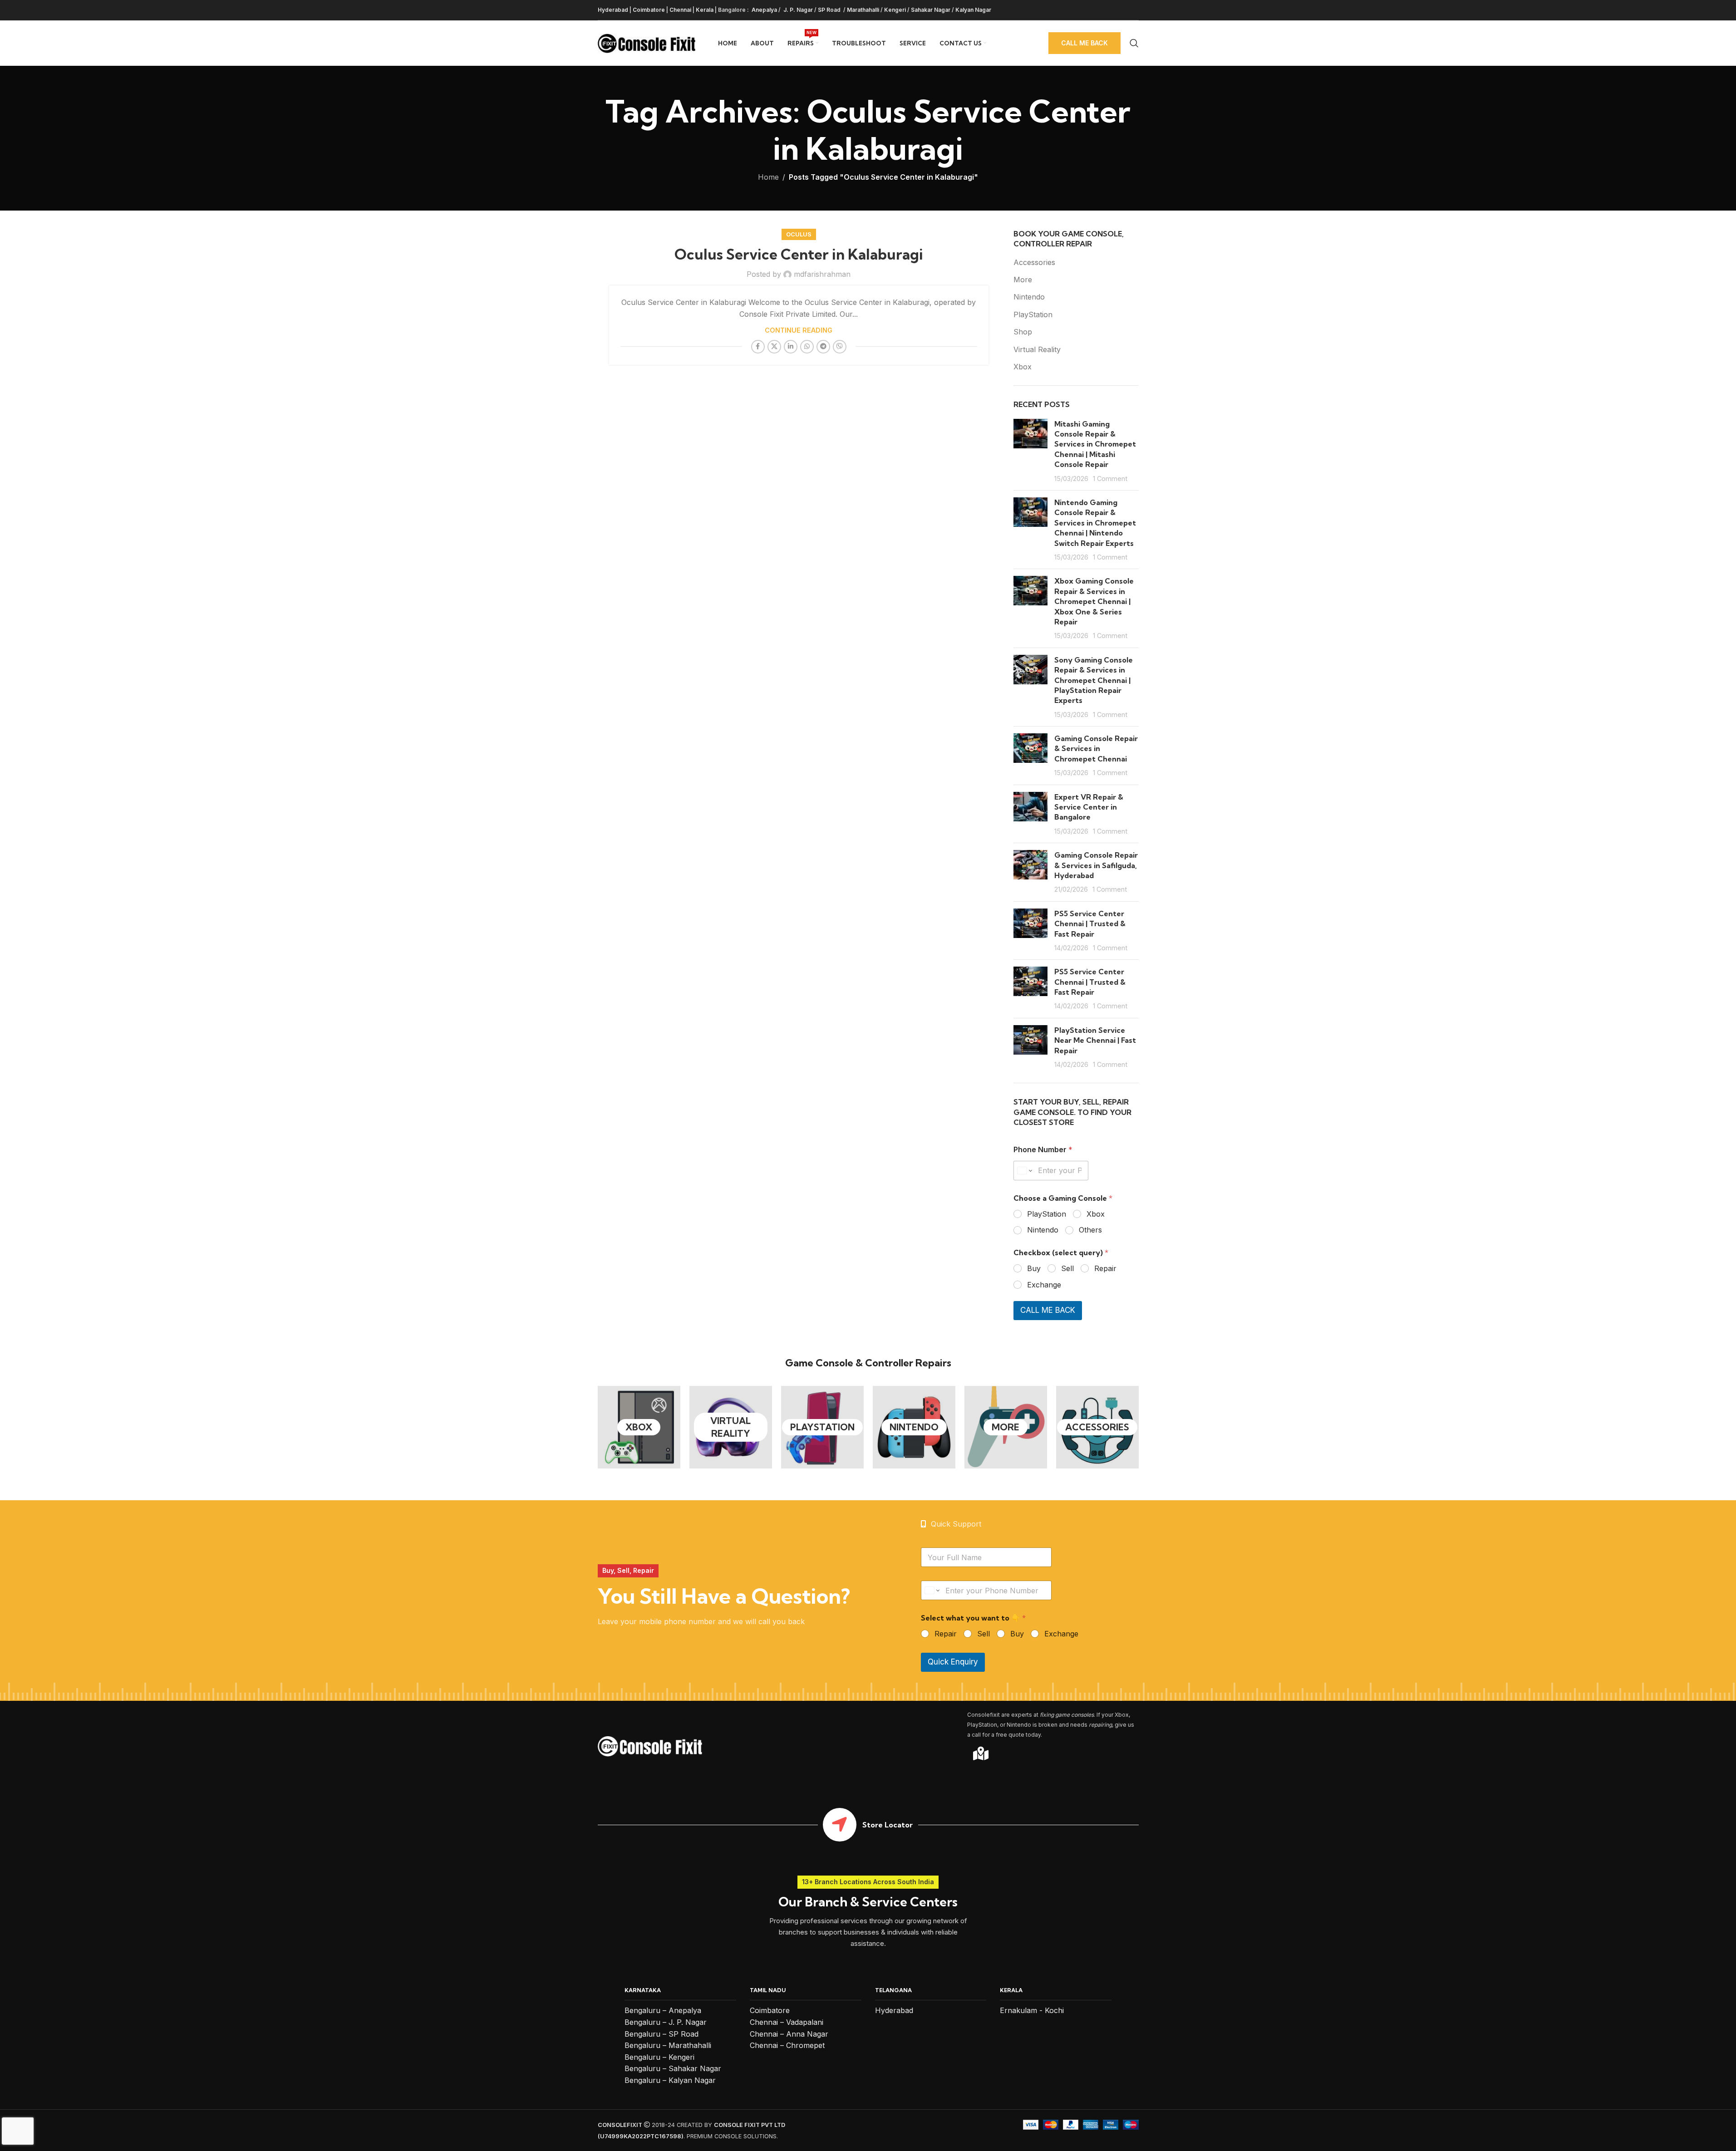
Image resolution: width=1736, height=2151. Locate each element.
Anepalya (764, 10)
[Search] (1134, 43)
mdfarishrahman (822, 274)
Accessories (1034, 262)
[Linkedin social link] (791, 347)
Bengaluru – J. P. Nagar (666, 2022)
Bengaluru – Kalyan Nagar (670, 2080)
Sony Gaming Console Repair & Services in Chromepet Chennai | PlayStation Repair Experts (1094, 680)
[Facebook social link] (758, 347)
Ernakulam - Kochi (1032, 2010)
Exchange (1044, 1285)
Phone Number (1043, 1150)
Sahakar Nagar (931, 10)
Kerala (705, 10)
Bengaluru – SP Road (661, 2034)
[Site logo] (647, 42)
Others (1090, 1230)
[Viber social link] (840, 347)
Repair (1105, 1268)
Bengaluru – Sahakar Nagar (673, 2068)
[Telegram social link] (823, 347)
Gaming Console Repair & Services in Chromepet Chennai (1096, 749)
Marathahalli (863, 10)
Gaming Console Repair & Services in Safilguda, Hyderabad (1096, 865)
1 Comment (1110, 479)
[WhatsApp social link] (807, 347)
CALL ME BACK (1048, 1310)
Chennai (680, 10)
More (1023, 280)
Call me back (1084, 43)
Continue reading (799, 330)
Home (768, 177)
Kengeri (895, 10)
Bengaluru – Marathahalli (668, 2045)
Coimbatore (649, 10)
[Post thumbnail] (1030, 451)
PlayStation (1033, 314)
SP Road (830, 10)
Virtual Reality (1037, 349)
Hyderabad (613, 10)
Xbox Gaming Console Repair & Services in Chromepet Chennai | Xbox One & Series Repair (1094, 601)
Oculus (799, 234)
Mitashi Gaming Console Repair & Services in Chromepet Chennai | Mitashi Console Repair (1095, 444)
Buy (1034, 1268)
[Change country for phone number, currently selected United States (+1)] (1024, 1171)
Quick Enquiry (953, 1662)
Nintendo (1029, 297)
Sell (1067, 1268)
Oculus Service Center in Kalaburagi (799, 254)
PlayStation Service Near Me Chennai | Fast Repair (1095, 1040)
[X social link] (774, 347)
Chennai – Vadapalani (787, 2022)
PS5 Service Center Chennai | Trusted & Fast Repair (1090, 924)
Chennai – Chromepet (787, 2045)
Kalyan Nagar (973, 10)
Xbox (1023, 367)
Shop (1023, 332)
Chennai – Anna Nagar (789, 2034)
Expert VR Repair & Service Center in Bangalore (1089, 807)
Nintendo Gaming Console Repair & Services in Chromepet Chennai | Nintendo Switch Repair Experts (1095, 523)
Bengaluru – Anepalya (663, 2010)
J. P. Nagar (797, 10)
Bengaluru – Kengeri (659, 2057)
